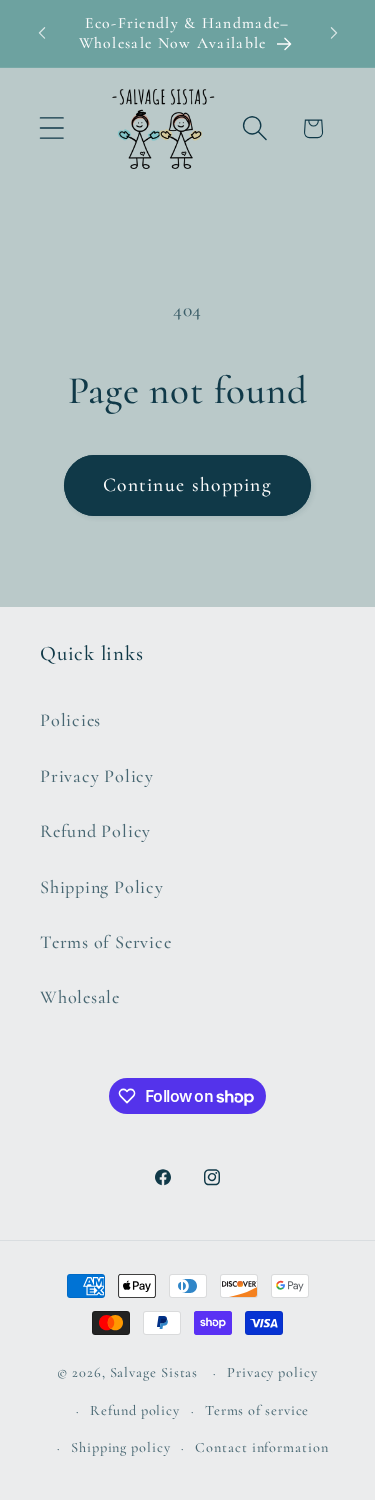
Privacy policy (272, 1372)
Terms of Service (105, 942)
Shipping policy (121, 1447)
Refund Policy (95, 831)
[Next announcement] (334, 33)
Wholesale (80, 997)
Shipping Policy (102, 887)
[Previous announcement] (42, 33)
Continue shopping (187, 485)
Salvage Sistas (154, 1372)
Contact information (261, 1447)
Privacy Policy (97, 776)
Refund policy (135, 1410)
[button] (51, 128)
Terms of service (257, 1410)
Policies (70, 720)
